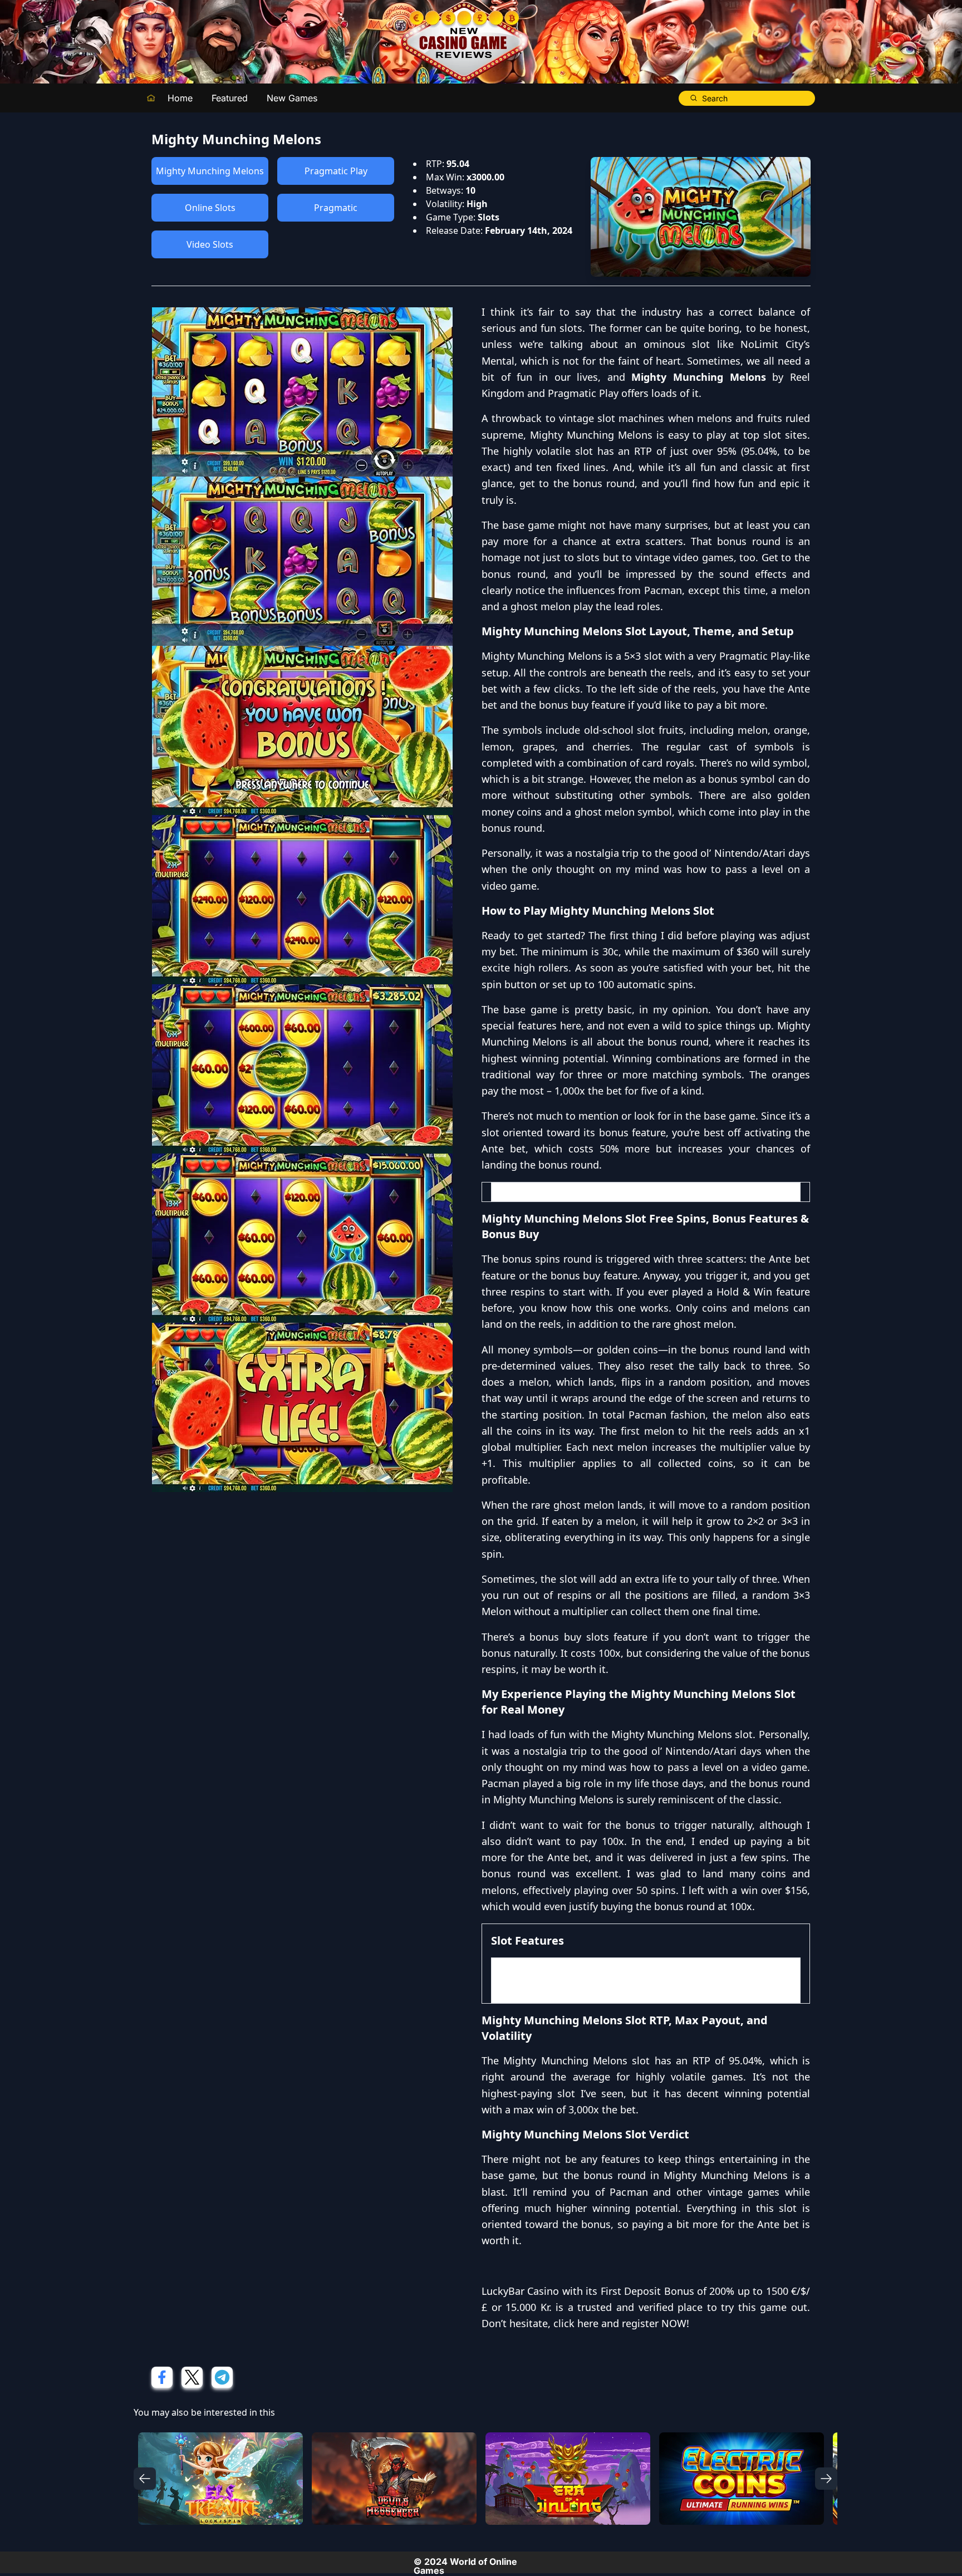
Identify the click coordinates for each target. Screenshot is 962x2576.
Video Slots (210, 244)
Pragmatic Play (336, 171)
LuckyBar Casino (520, 2291)
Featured (230, 98)
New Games (292, 98)
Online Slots (210, 208)
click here (576, 2323)
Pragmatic (336, 208)
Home (180, 98)
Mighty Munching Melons (210, 171)
